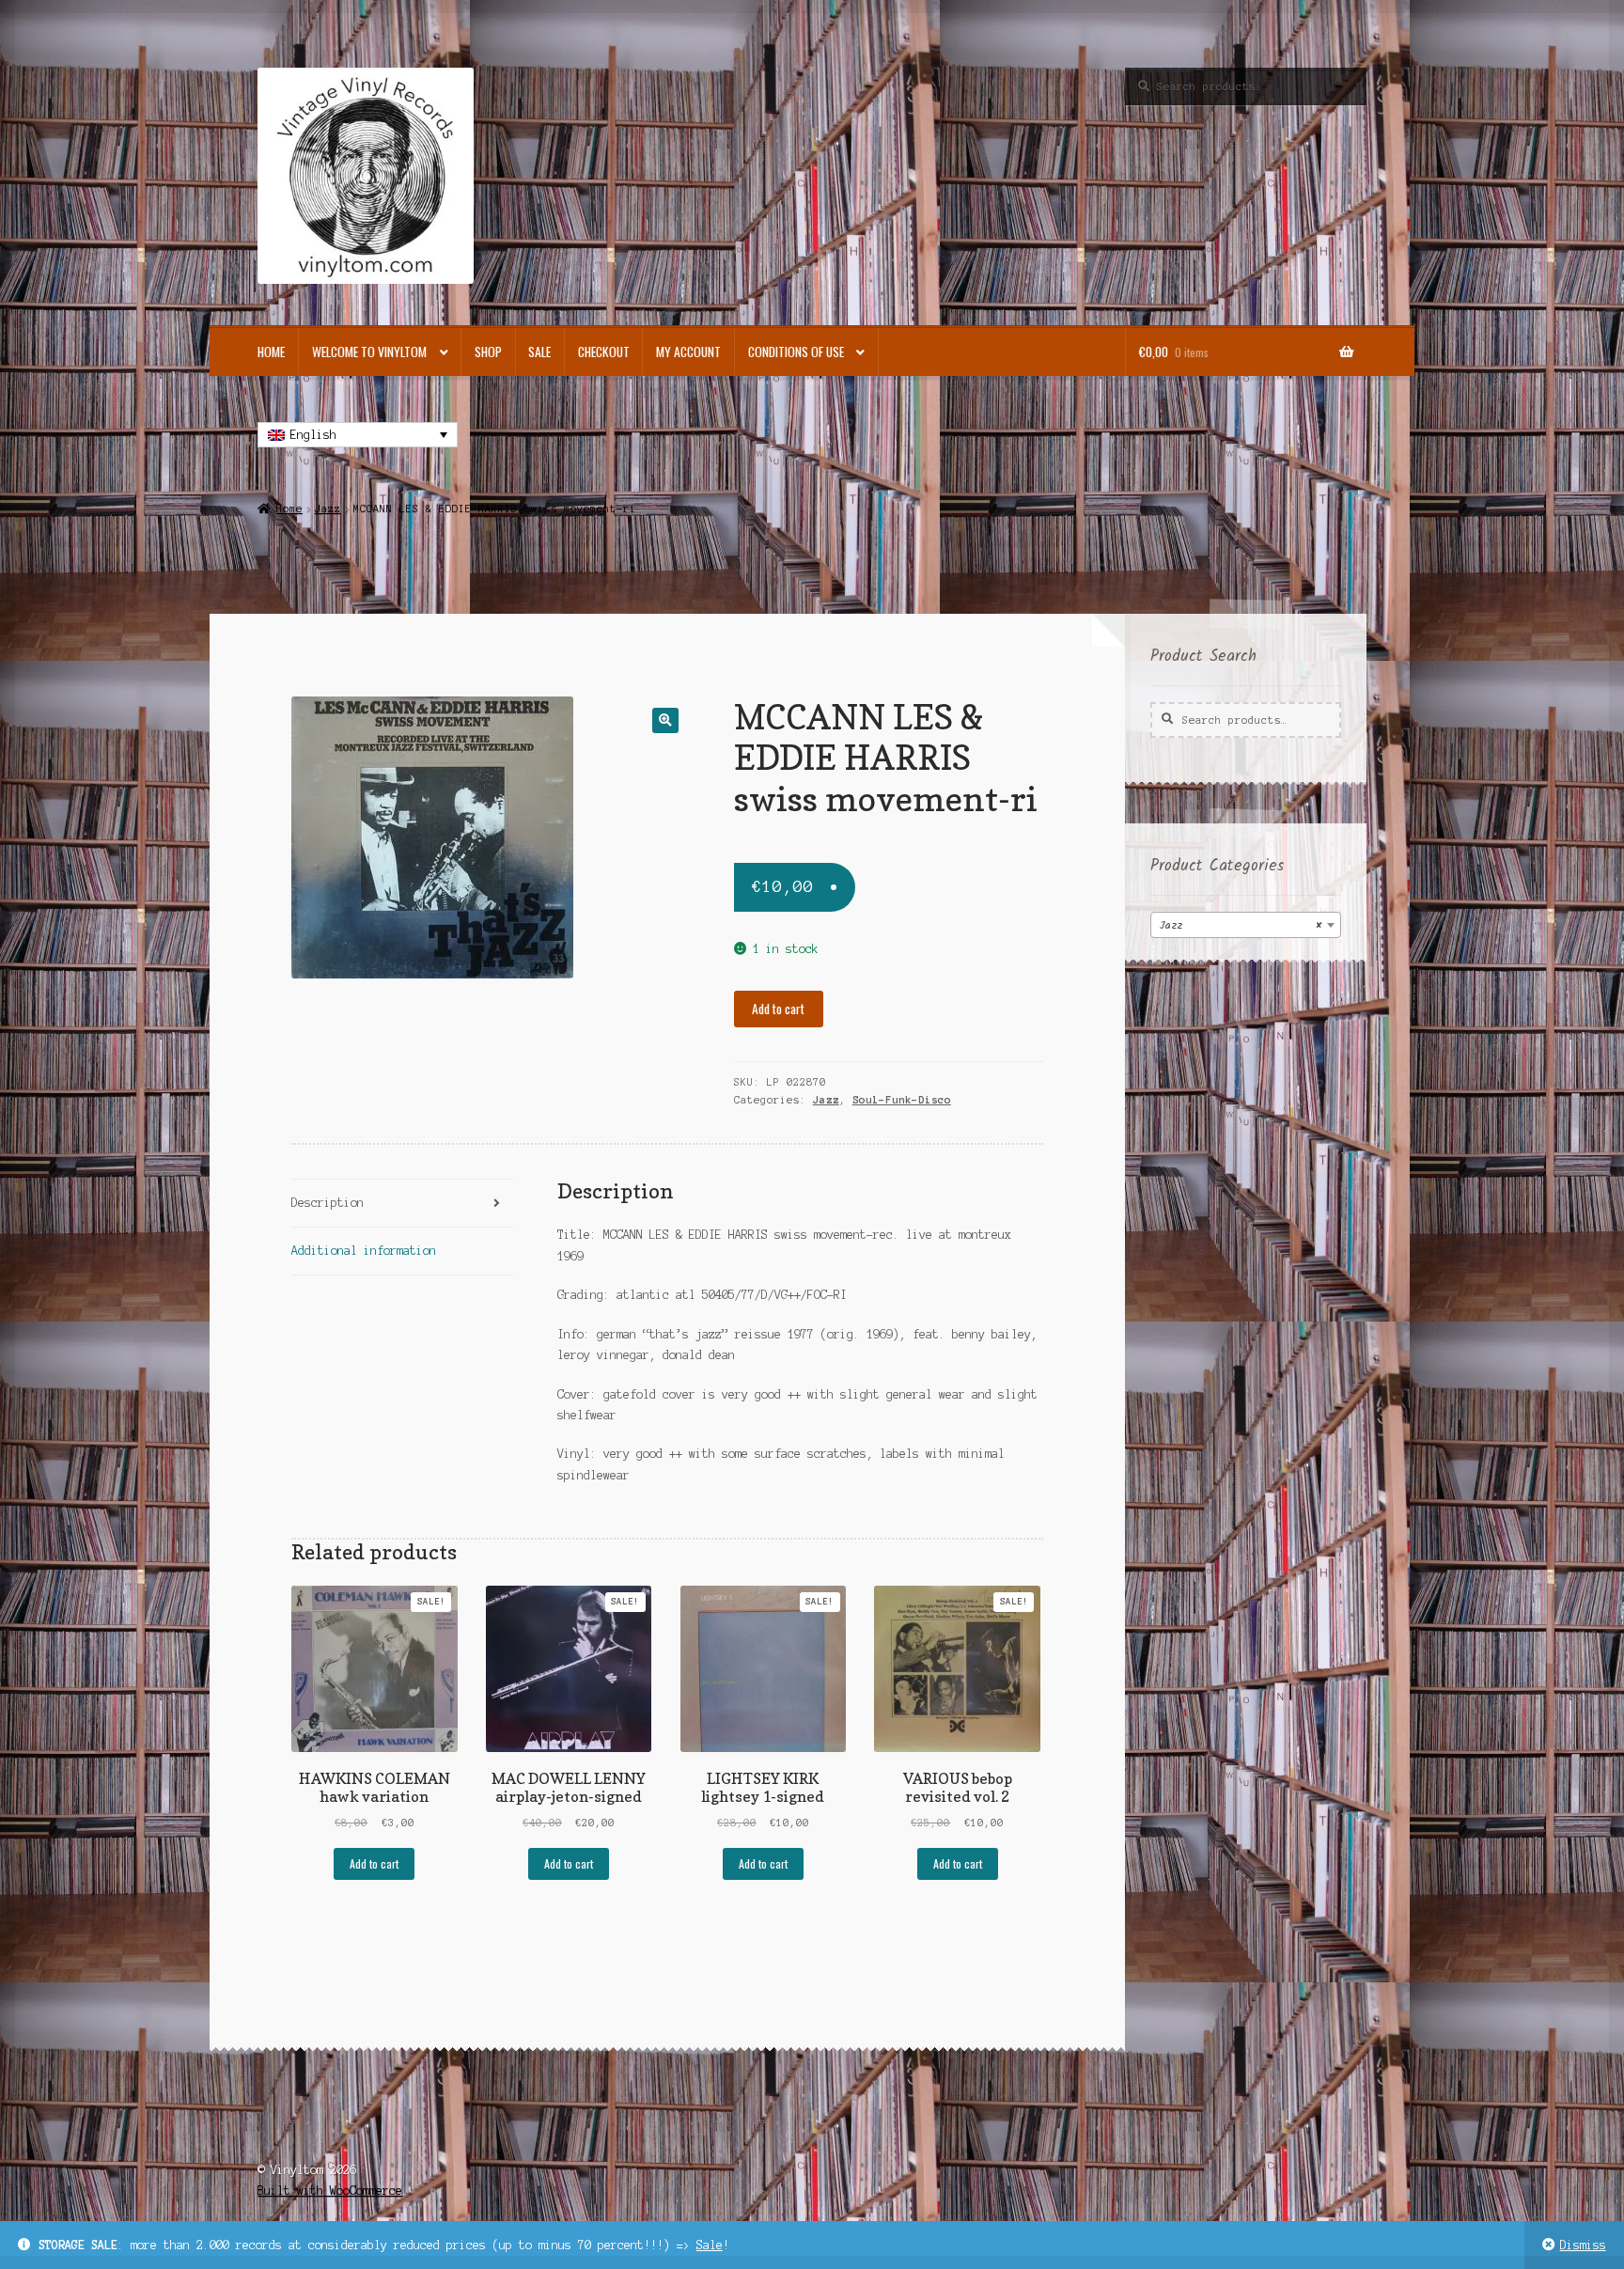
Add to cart (778, 1009)
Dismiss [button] (1583, 2245)
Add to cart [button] (374, 1863)
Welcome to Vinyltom (369, 352)
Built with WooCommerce (330, 2191)
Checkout (604, 352)
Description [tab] (328, 1203)
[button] (665, 720)
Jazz (328, 509)
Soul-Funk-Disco (902, 1100)
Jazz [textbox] (1240, 925)
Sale (710, 2245)
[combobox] (1246, 925)
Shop (488, 352)
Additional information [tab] (364, 1251)
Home (271, 352)
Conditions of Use (796, 352)
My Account (688, 352)
